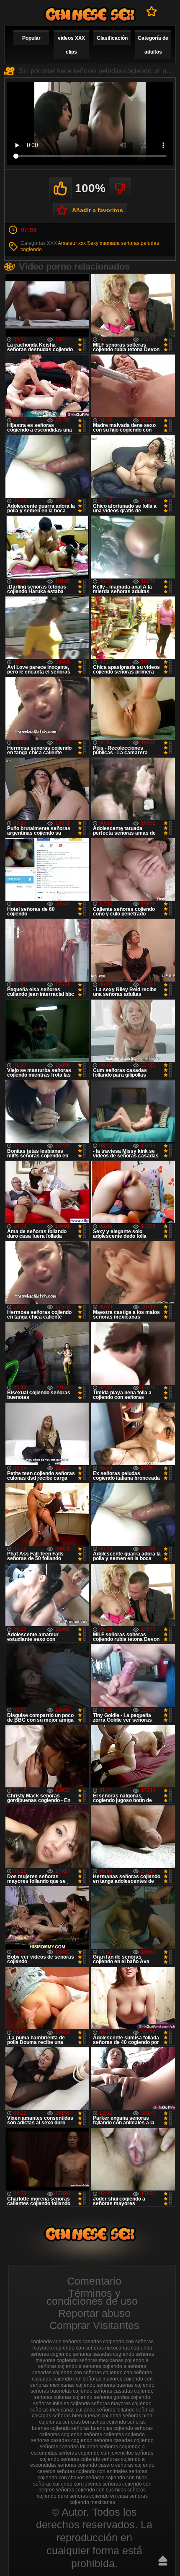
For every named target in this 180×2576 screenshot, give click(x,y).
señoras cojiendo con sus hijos (91, 2490)
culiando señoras (95, 2410)
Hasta (163, 2561)
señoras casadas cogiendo (62, 2440)
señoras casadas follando (69, 2447)
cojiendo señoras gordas (101, 2397)
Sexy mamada (103, 243)
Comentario (94, 2281)
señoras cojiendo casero (86, 2465)
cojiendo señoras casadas (103, 2391)
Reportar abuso (94, 2313)
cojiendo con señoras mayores (87, 2379)
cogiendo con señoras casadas (66, 2342)
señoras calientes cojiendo (114, 2435)
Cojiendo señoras (90, 14)
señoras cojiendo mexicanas (109, 2499)
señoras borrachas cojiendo (94, 2422)
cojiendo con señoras (77, 2373)
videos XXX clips (71, 45)
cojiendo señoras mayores (100, 2404)
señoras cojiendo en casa (99, 2496)
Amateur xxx (72, 243)
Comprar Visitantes (94, 2325)
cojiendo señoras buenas (105, 2385)
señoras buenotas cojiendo (102, 2428)
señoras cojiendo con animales (92, 2471)
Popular (31, 38)
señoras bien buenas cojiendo (87, 2416)
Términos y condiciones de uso (92, 2297)
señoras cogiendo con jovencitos (96, 2453)
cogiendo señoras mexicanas (90, 2360)
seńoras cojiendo (80, 2459)
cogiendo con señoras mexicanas (91, 2348)
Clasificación (112, 38)
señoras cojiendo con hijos (116, 2478)
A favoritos (152, 11)
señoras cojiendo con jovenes (67, 2484)
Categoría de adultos (153, 45)
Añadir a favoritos (98, 210)
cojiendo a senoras (80, 2366)
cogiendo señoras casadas (81, 2354)
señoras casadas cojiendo (124, 2440)
